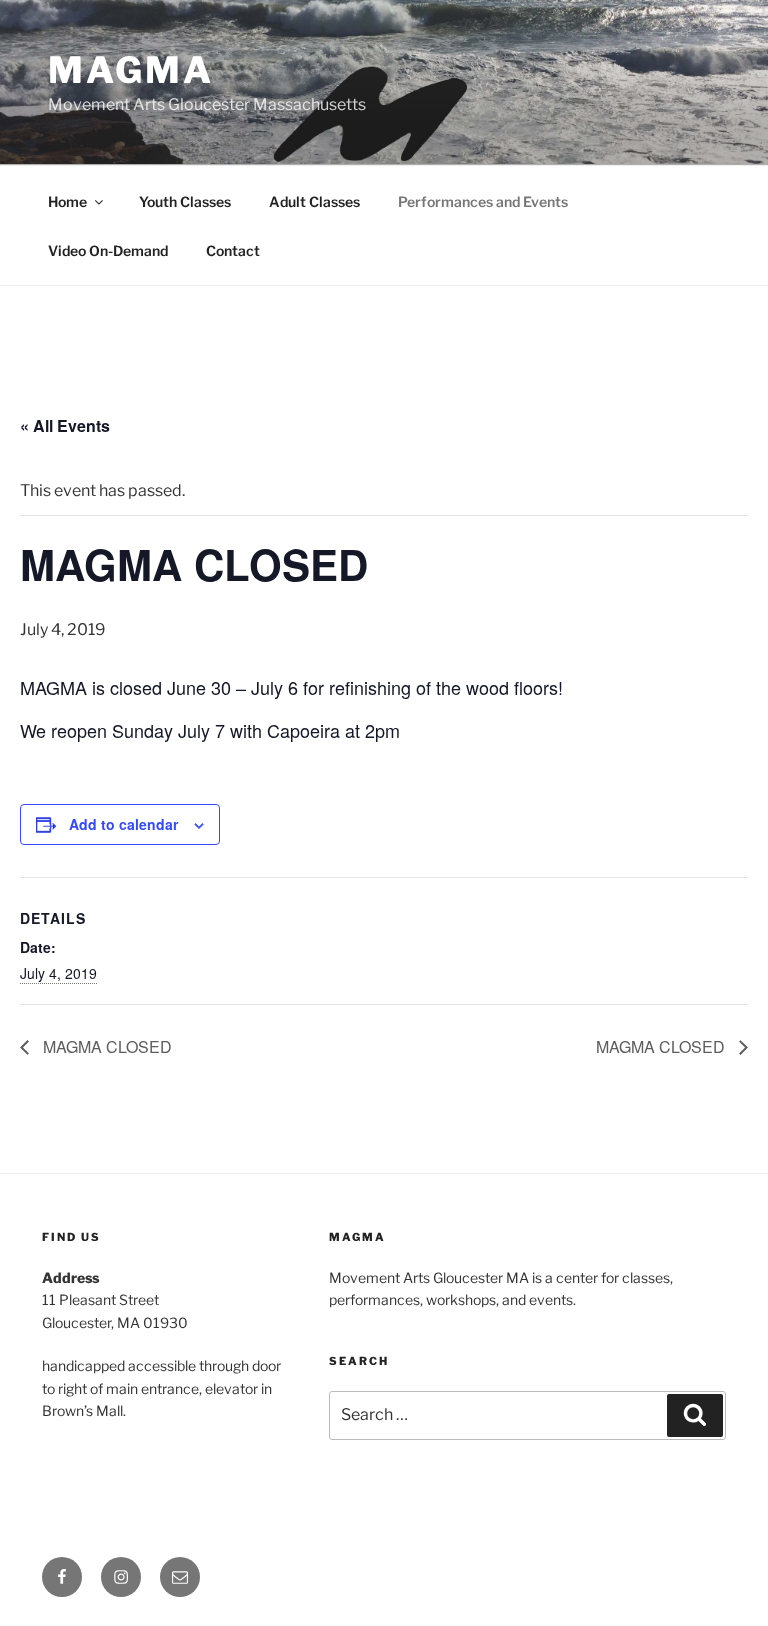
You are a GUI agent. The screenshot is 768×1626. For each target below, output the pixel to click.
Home (67, 201)
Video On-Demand (108, 250)
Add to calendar (123, 824)
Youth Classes (185, 201)
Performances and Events (483, 201)
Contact (233, 250)
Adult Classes (314, 201)
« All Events (65, 425)
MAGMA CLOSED (105, 1046)
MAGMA (130, 70)
